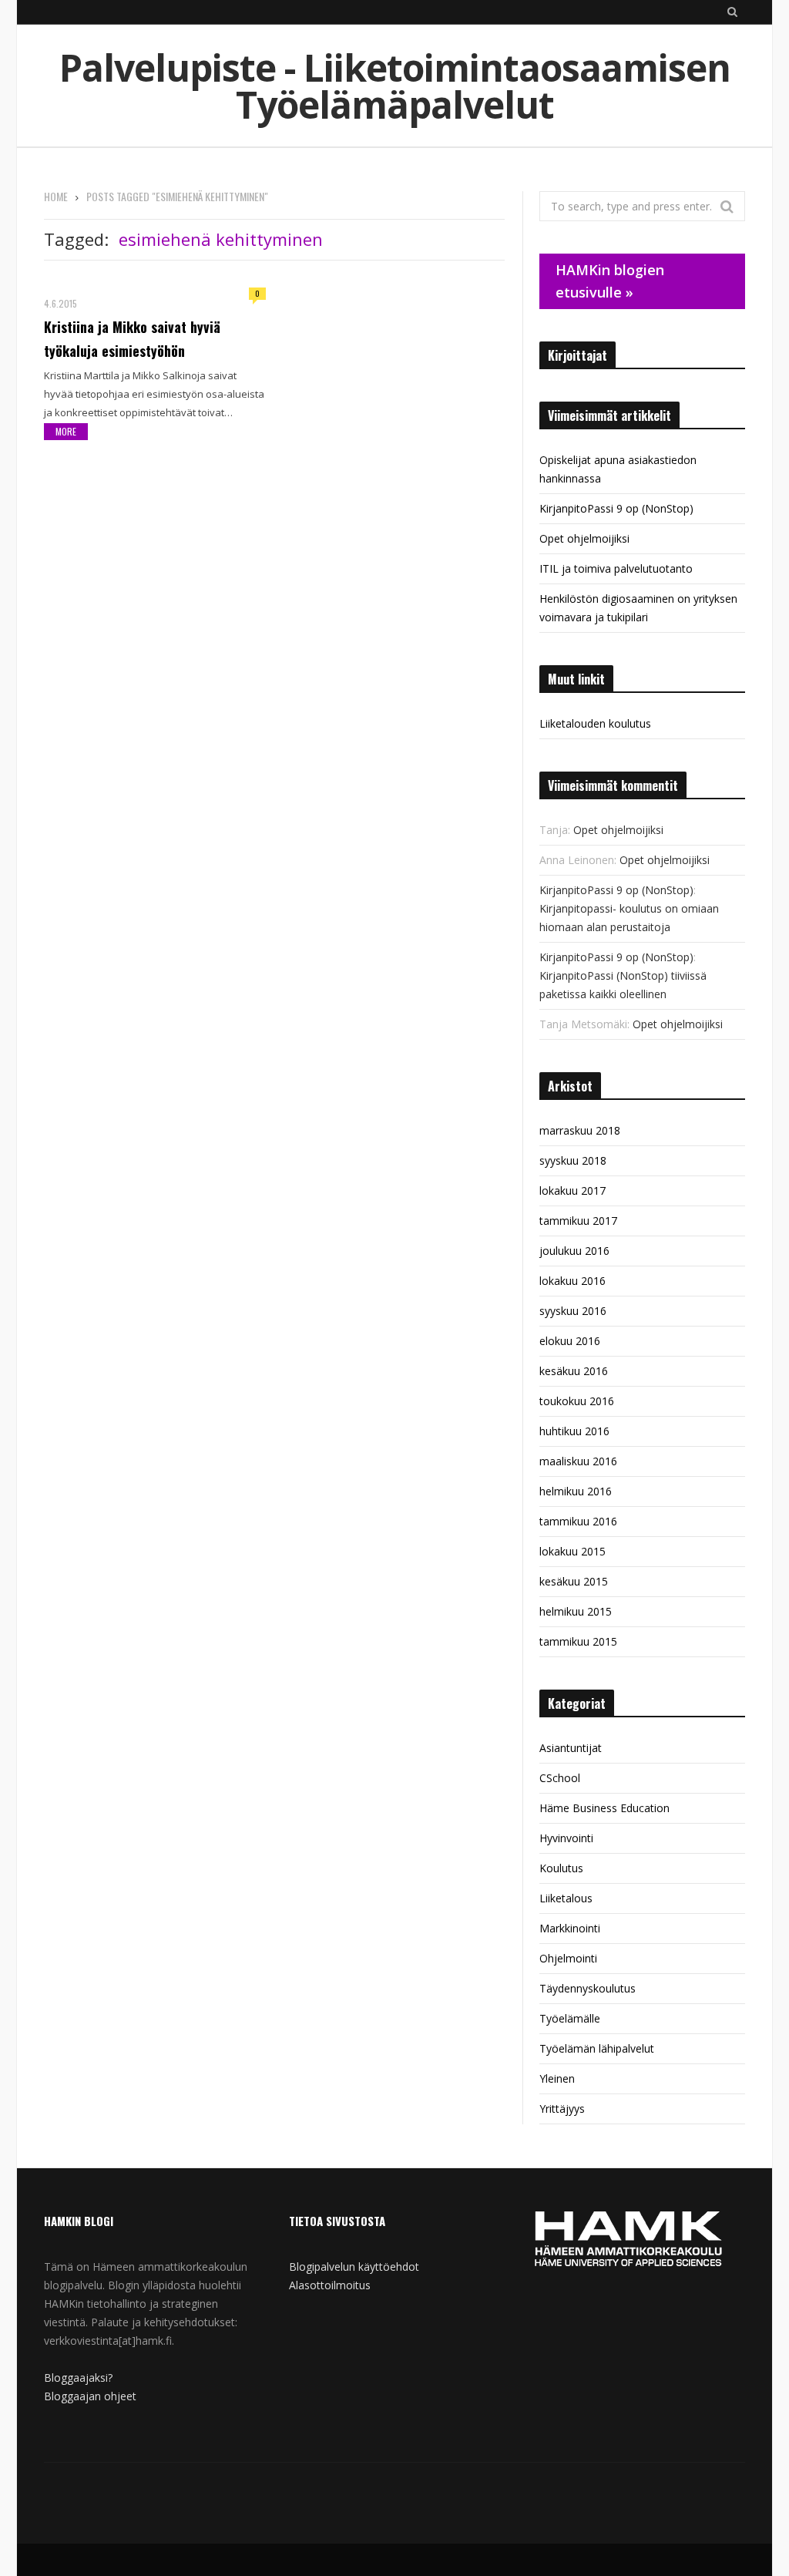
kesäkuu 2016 (574, 1371)
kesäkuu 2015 (574, 1581)
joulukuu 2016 (574, 1251)
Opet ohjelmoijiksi (584, 538)
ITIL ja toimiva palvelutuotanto (616, 568)
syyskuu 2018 (573, 1160)
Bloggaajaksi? (78, 2378)
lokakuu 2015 (572, 1551)
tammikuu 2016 (578, 1521)
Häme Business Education (604, 1808)
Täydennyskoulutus (588, 1988)
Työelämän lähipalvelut (597, 2048)
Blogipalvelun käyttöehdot (354, 2267)
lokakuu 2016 (572, 1281)
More (66, 431)
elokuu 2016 (570, 1341)
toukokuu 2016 (577, 1401)
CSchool (560, 1778)
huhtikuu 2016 (574, 1431)
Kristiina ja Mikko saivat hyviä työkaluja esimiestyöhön (132, 339)
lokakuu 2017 (572, 1190)
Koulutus (561, 1868)
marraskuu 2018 (580, 1130)
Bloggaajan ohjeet (90, 2396)
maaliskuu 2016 (578, 1461)
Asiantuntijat (571, 1748)
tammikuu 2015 (578, 1641)
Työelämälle (570, 2018)
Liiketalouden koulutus (595, 723)
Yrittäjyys (562, 2109)
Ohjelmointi (568, 1958)
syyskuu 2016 (573, 1311)
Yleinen (557, 2078)
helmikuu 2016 (576, 1491)
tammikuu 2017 (578, 1221)
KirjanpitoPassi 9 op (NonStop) (616, 508)
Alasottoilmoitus (330, 2285)
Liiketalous (566, 1898)
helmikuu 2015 (576, 1611)
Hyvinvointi (566, 1838)
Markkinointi (570, 1928)
